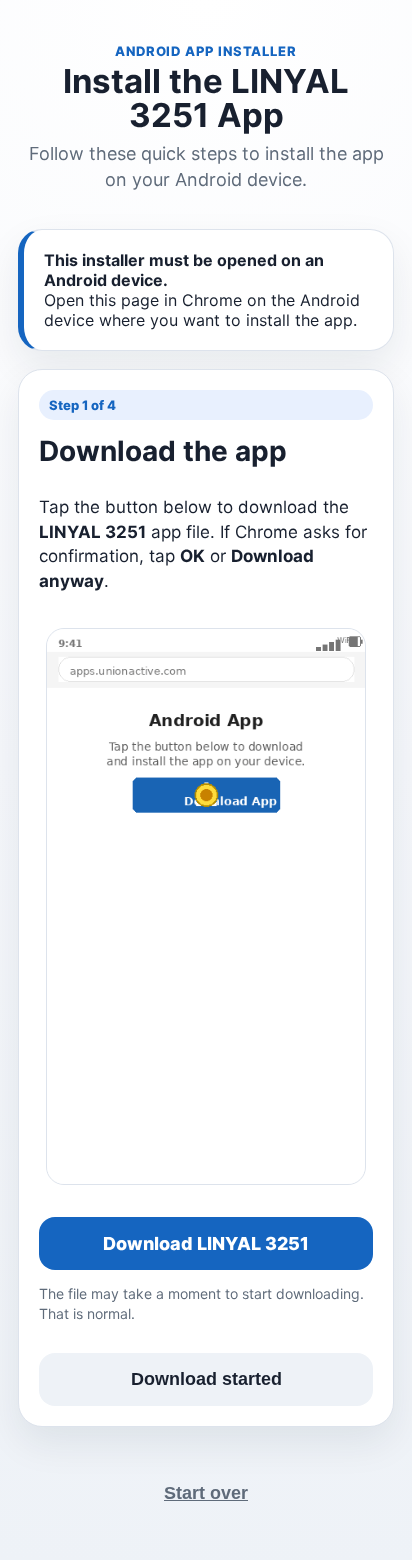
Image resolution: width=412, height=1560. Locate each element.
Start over (206, 1493)
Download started (206, 1379)
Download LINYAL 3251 (206, 1243)
